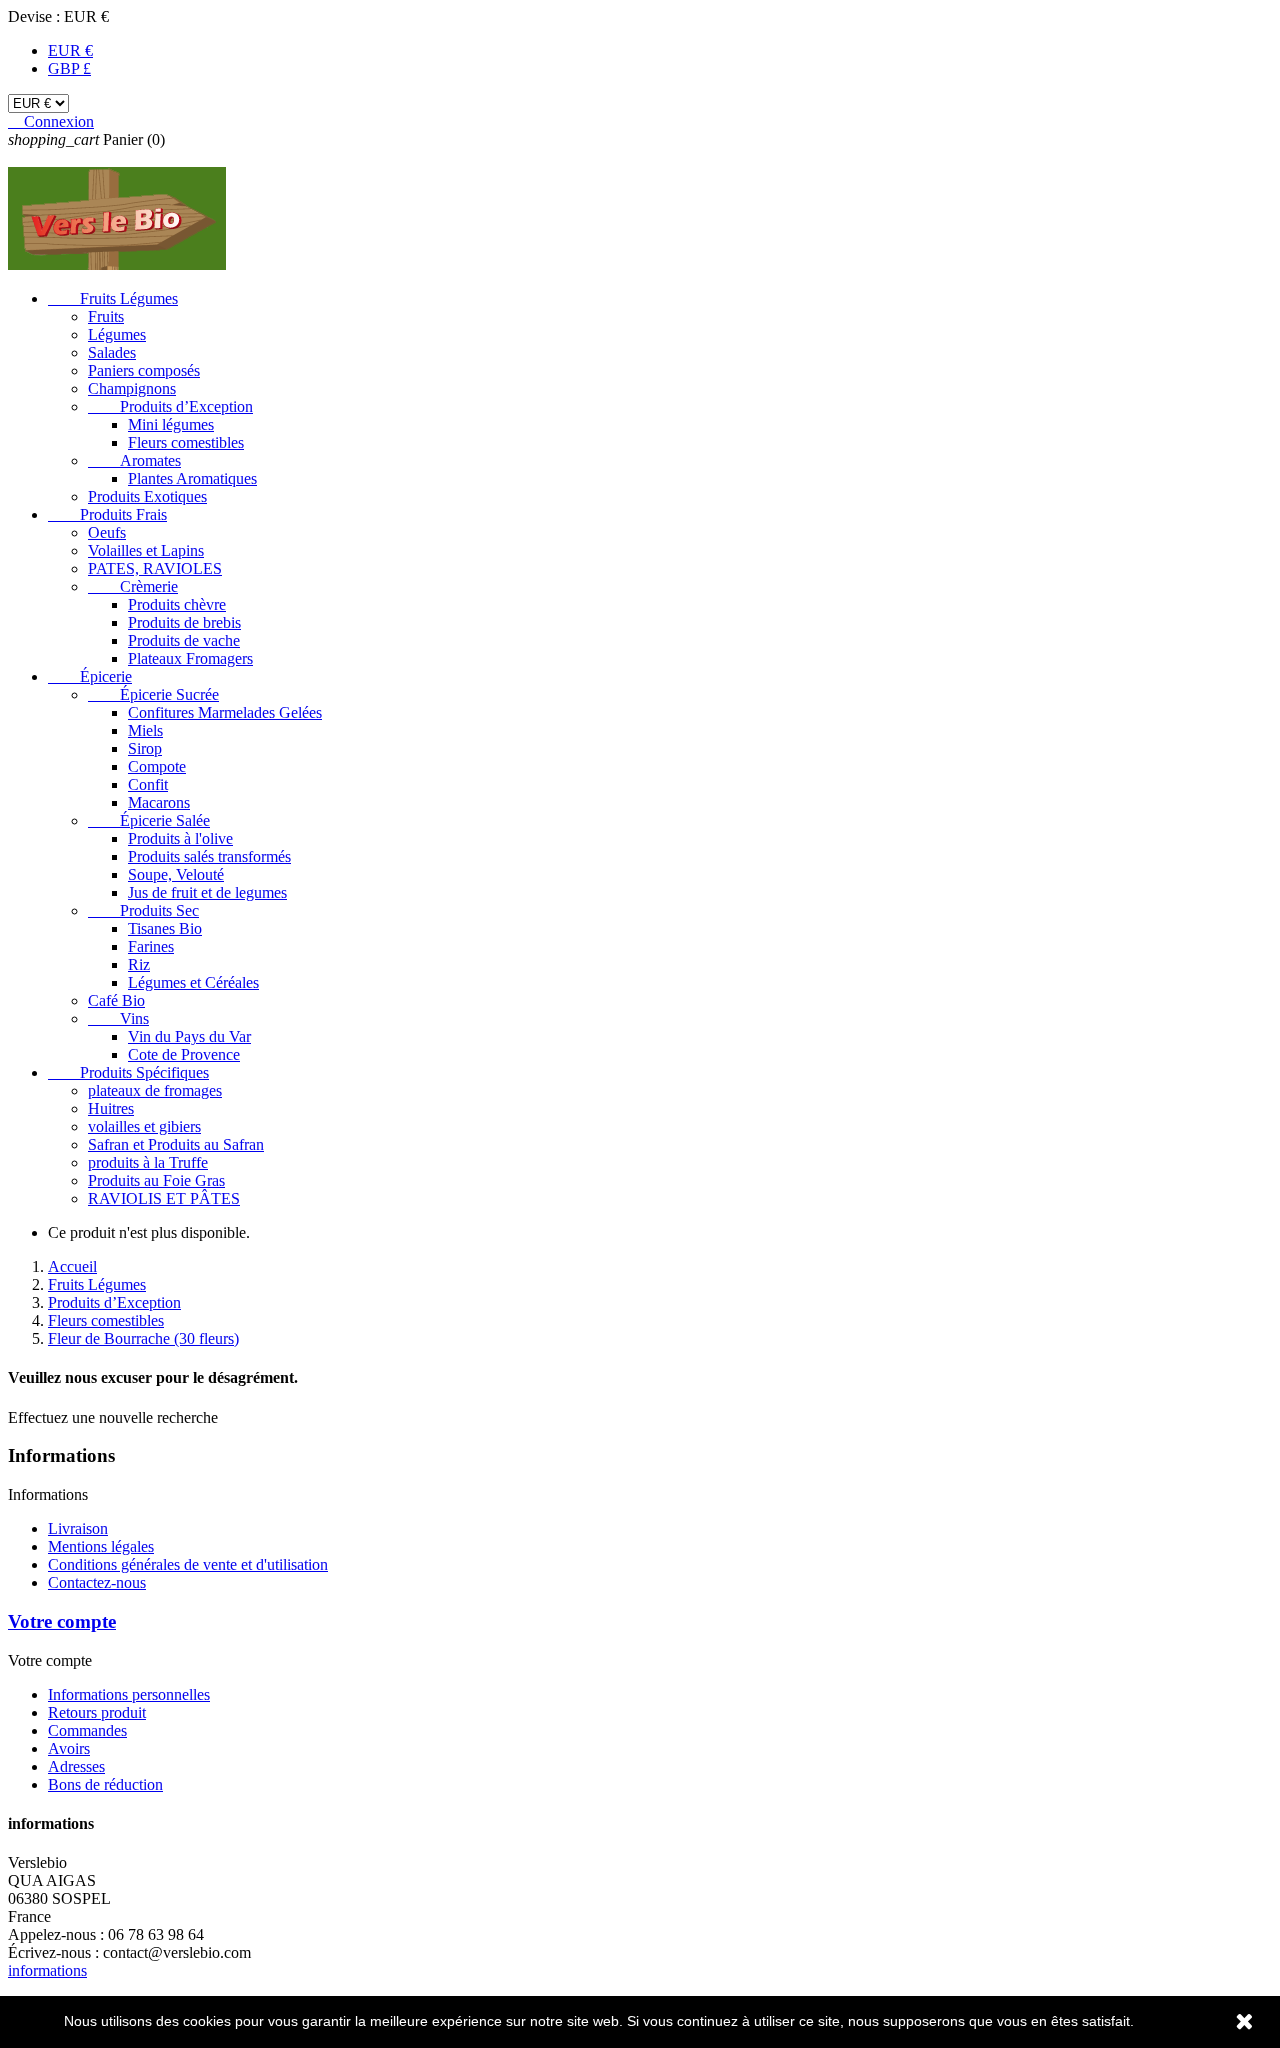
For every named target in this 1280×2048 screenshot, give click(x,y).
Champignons (132, 388)
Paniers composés (144, 370)
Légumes (117, 334)
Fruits (106, 316)
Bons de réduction (105, 1784)
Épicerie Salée (149, 820)
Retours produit (97, 1712)
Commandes (87, 1730)
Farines (151, 946)
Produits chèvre (177, 604)
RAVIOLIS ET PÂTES (164, 1198)
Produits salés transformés (209, 856)
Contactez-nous (97, 1582)
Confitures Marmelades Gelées (225, 712)
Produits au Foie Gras (156, 1180)
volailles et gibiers (144, 1126)
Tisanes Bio (165, 928)
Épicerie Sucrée (153, 694)
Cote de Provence (184, 1054)
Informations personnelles (129, 1694)
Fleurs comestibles (186, 442)
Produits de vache (184, 640)
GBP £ (69, 68)
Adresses (76, 1766)
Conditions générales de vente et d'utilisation (188, 1564)
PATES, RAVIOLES (155, 568)
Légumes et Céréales (193, 982)
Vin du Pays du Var (189, 1036)
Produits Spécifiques (128, 1072)
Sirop (145, 748)
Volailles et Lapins (146, 550)
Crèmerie (133, 586)
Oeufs (107, 532)
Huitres (111, 1108)
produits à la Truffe (148, 1162)
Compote (157, 766)
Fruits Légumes (113, 298)
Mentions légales (101, 1546)
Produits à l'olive (180, 838)
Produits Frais (107, 514)
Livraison (78, 1528)
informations (47, 1970)
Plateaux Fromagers (190, 658)
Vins (118, 1018)
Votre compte (62, 1621)
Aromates (134, 460)
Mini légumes (171, 424)
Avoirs (69, 1748)
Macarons (159, 802)
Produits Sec (143, 910)
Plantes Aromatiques (192, 478)
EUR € (70, 50)
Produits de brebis (184, 622)
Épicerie (90, 676)
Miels (145, 730)
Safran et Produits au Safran (176, 1144)
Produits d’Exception (170, 406)
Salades (112, 352)
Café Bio (116, 1000)
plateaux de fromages (155, 1090)
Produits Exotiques (147, 496)
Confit (148, 784)
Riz (139, 964)
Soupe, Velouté (176, 874)
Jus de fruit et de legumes (207, 892)
